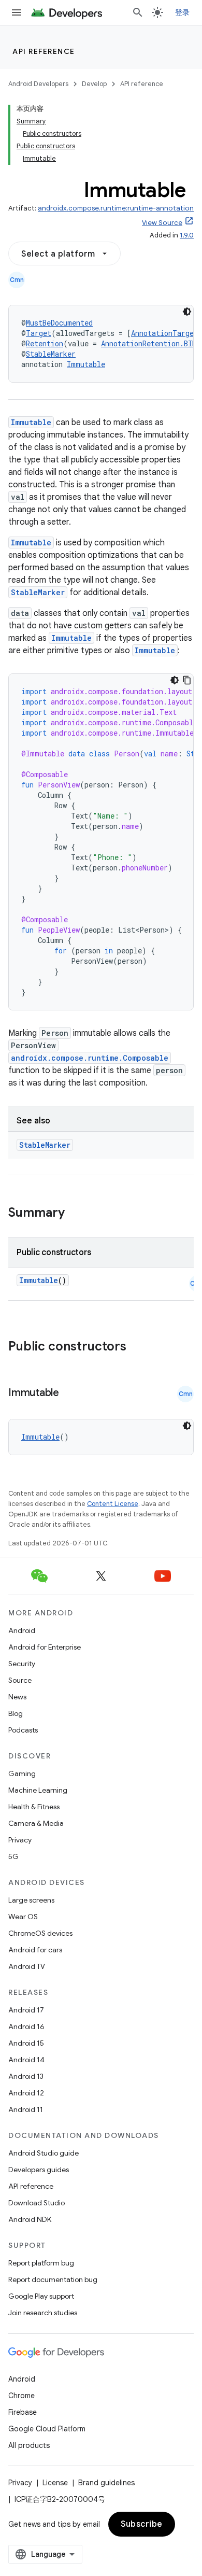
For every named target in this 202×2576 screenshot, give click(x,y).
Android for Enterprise (45, 1647)
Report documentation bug (53, 2279)
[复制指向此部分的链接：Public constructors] (140, 1347)
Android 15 (26, 2043)
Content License (113, 1504)
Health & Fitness (34, 1807)
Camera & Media (36, 1823)
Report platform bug (41, 2263)
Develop (94, 84)
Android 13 (26, 2076)
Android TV (27, 1966)
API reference (44, 51)
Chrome (21, 2396)
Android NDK (30, 2219)
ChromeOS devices (40, 1933)
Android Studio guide (44, 2153)
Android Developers (38, 84)
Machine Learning (38, 1790)
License (55, 2483)
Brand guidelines (106, 2483)
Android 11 (26, 2109)
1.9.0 (187, 235)
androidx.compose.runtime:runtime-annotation (116, 208)
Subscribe (142, 2524)
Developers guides (39, 2170)
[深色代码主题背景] (187, 312)
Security (22, 1664)
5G (13, 1856)
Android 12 (26, 2093)
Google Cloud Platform (47, 2429)
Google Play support (41, 2296)
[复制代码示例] (187, 680)
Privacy (20, 1840)
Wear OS (23, 1917)
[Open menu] (17, 12)
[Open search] (138, 12)
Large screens (31, 1900)
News (17, 1697)
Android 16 (26, 2026)
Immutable (86, 364)
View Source (162, 223)
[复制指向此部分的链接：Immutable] (69, 1393)
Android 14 (26, 2060)
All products (29, 2445)
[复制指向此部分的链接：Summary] (75, 1214)
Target (39, 333)
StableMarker (51, 354)
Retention (45, 343)
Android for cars (35, 1950)
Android (22, 1630)
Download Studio (37, 2203)
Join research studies (43, 2313)
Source (20, 1680)
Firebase (23, 2412)
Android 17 (26, 2010)
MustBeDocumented (59, 323)
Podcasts (23, 1730)
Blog (16, 1713)
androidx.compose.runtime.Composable (90, 1058)
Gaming (22, 1773)
